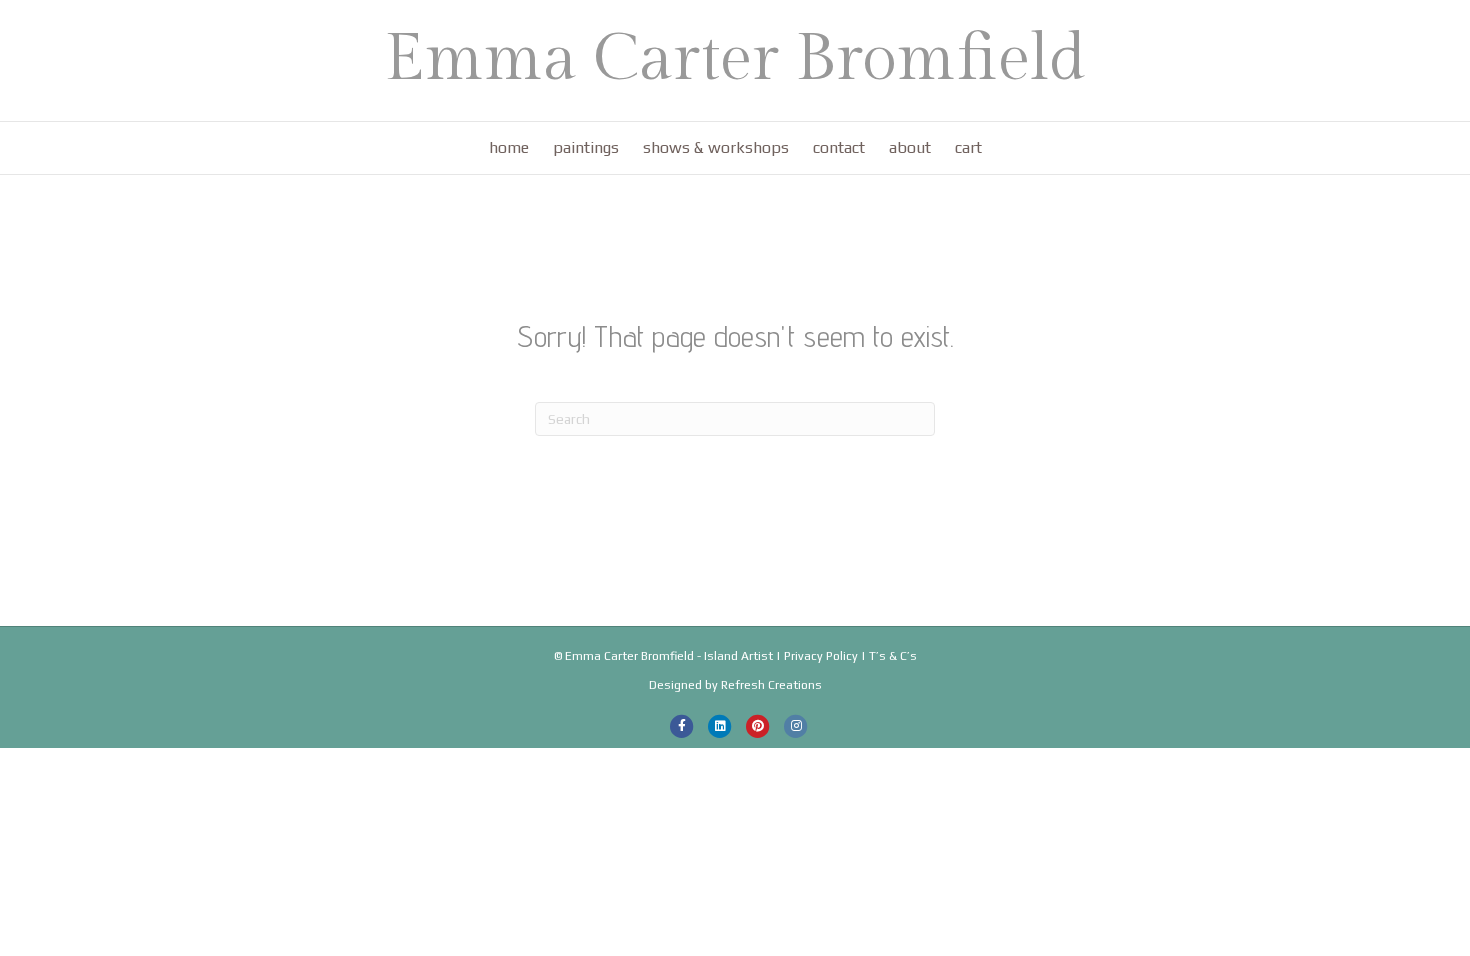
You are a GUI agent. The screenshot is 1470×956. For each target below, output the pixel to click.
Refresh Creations (771, 685)
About (910, 147)
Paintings (586, 147)
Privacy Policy (821, 656)
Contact (839, 147)
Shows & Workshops (716, 147)
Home (509, 147)
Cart (968, 147)
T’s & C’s (893, 656)
